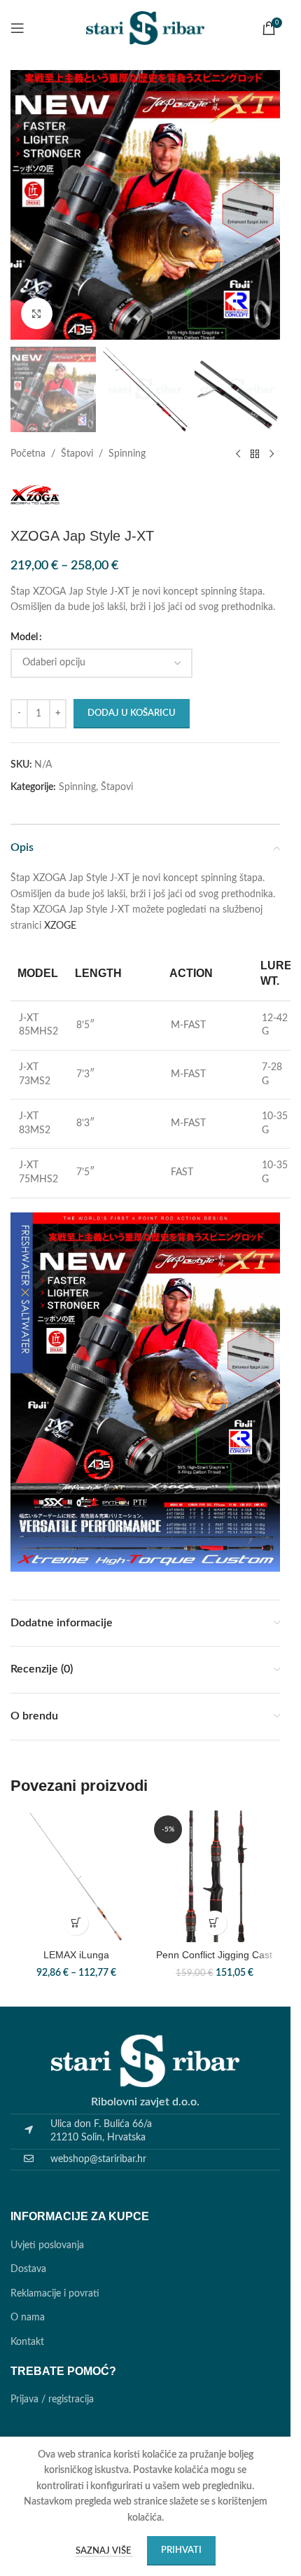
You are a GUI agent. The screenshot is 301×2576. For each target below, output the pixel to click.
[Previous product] (238, 455)
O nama (28, 2318)
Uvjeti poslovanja (47, 2245)
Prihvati (181, 2550)
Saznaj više (104, 2551)
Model (24, 637)
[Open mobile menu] (17, 28)
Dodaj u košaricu (132, 713)
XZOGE (60, 926)
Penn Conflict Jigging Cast (214, 1955)
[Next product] (272, 455)
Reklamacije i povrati (55, 2294)
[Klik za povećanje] (37, 313)
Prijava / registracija (52, 2400)
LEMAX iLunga (76, 1955)
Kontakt (27, 2342)
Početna (28, 454)
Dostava (28, 2269)
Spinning (127, 454)
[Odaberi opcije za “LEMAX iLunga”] (76, 1923)
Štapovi (77, 454)
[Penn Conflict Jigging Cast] (215, 1876)
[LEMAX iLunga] (76, 1876)
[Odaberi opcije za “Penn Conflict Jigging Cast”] (215, 1923)
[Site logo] (146, 28)
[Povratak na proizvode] (255, 455)
